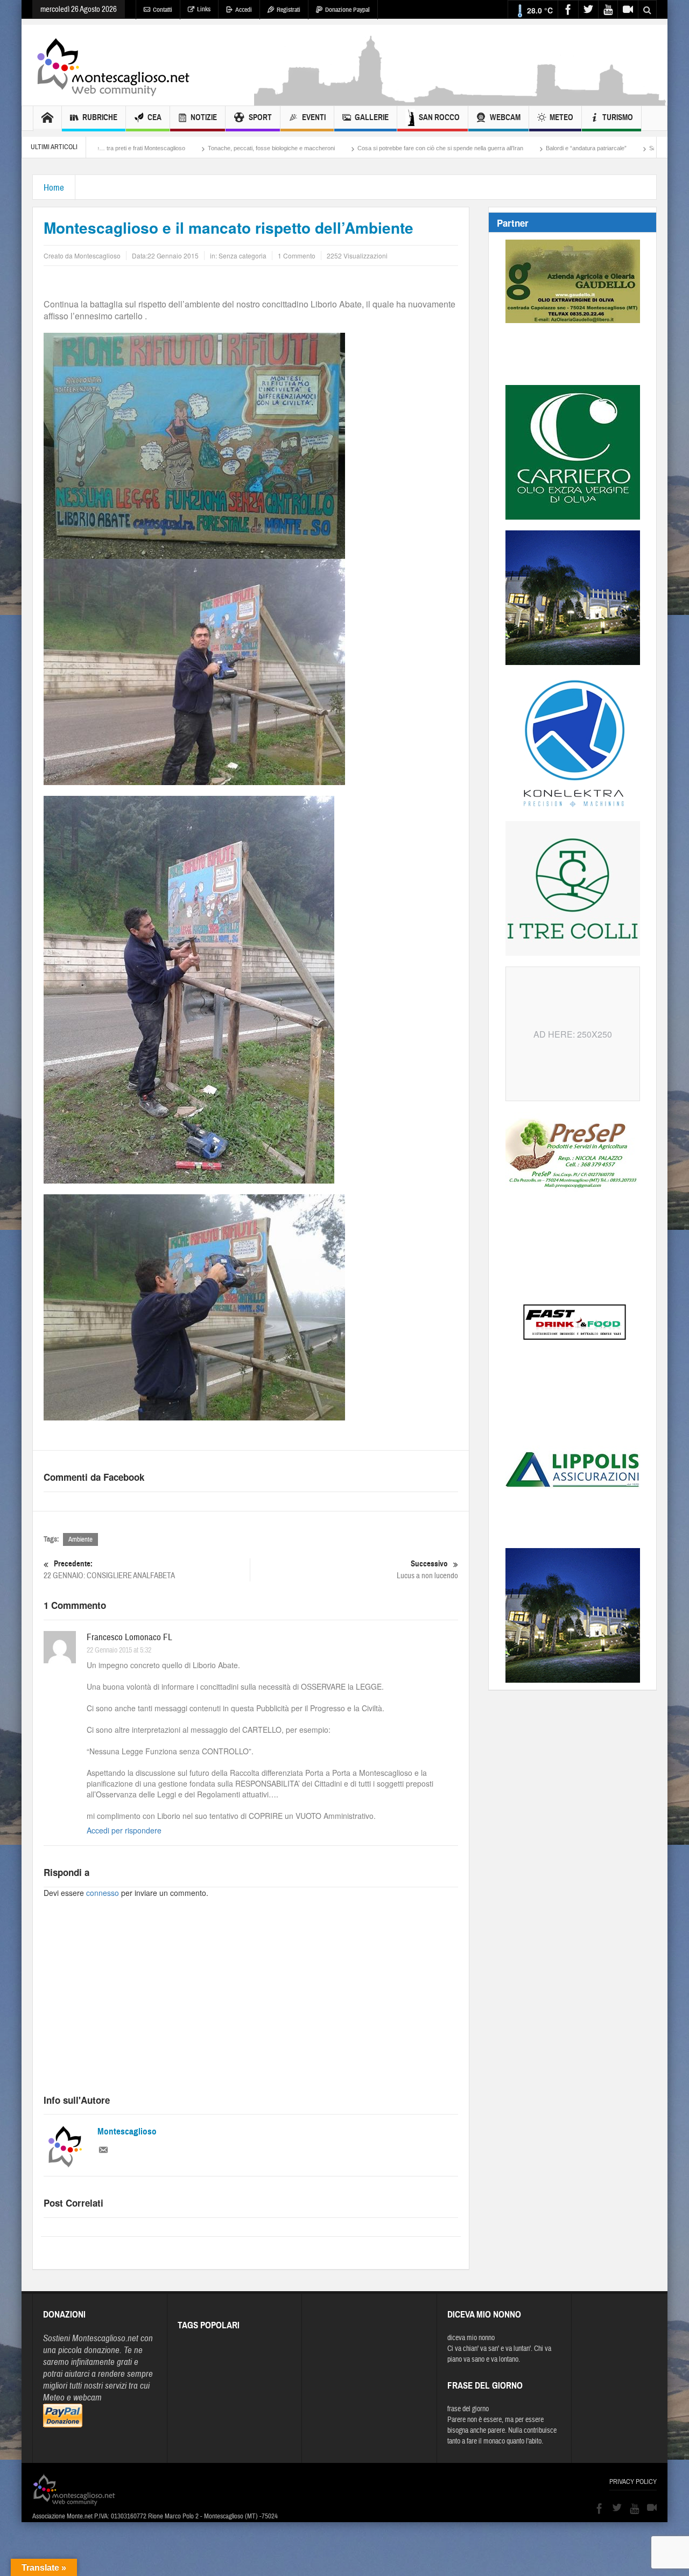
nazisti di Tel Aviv (649, 148)
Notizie (204, 117)
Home (54, 188)
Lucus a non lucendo (427, 1570)
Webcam (505, 117)
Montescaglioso (127, 2131)
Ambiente (80, 1539)
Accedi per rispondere (124, 1830)
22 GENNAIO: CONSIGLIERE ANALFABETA (109, 1570)
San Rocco (439, 117)
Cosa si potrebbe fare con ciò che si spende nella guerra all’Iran (329, 148)
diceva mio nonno (471, 2338)
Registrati (289, 10)
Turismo (618, 117)
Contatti (163, 10)
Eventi (314, 117)
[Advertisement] (461, 100)
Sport (260, 117)
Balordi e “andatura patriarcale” (475, 148)
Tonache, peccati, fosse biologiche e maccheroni (160, 148)
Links (204, 9)
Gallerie (372, 117)
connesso (103, 1893)
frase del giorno (468, 2409)
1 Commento (297, 255)
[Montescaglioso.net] (113, 65)
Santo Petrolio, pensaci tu (571, 148)
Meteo (561, 117)
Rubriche (100, 117)
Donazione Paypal (347, 10)
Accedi (244, 10)
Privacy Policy (633, 2482)
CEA (154, 117)
